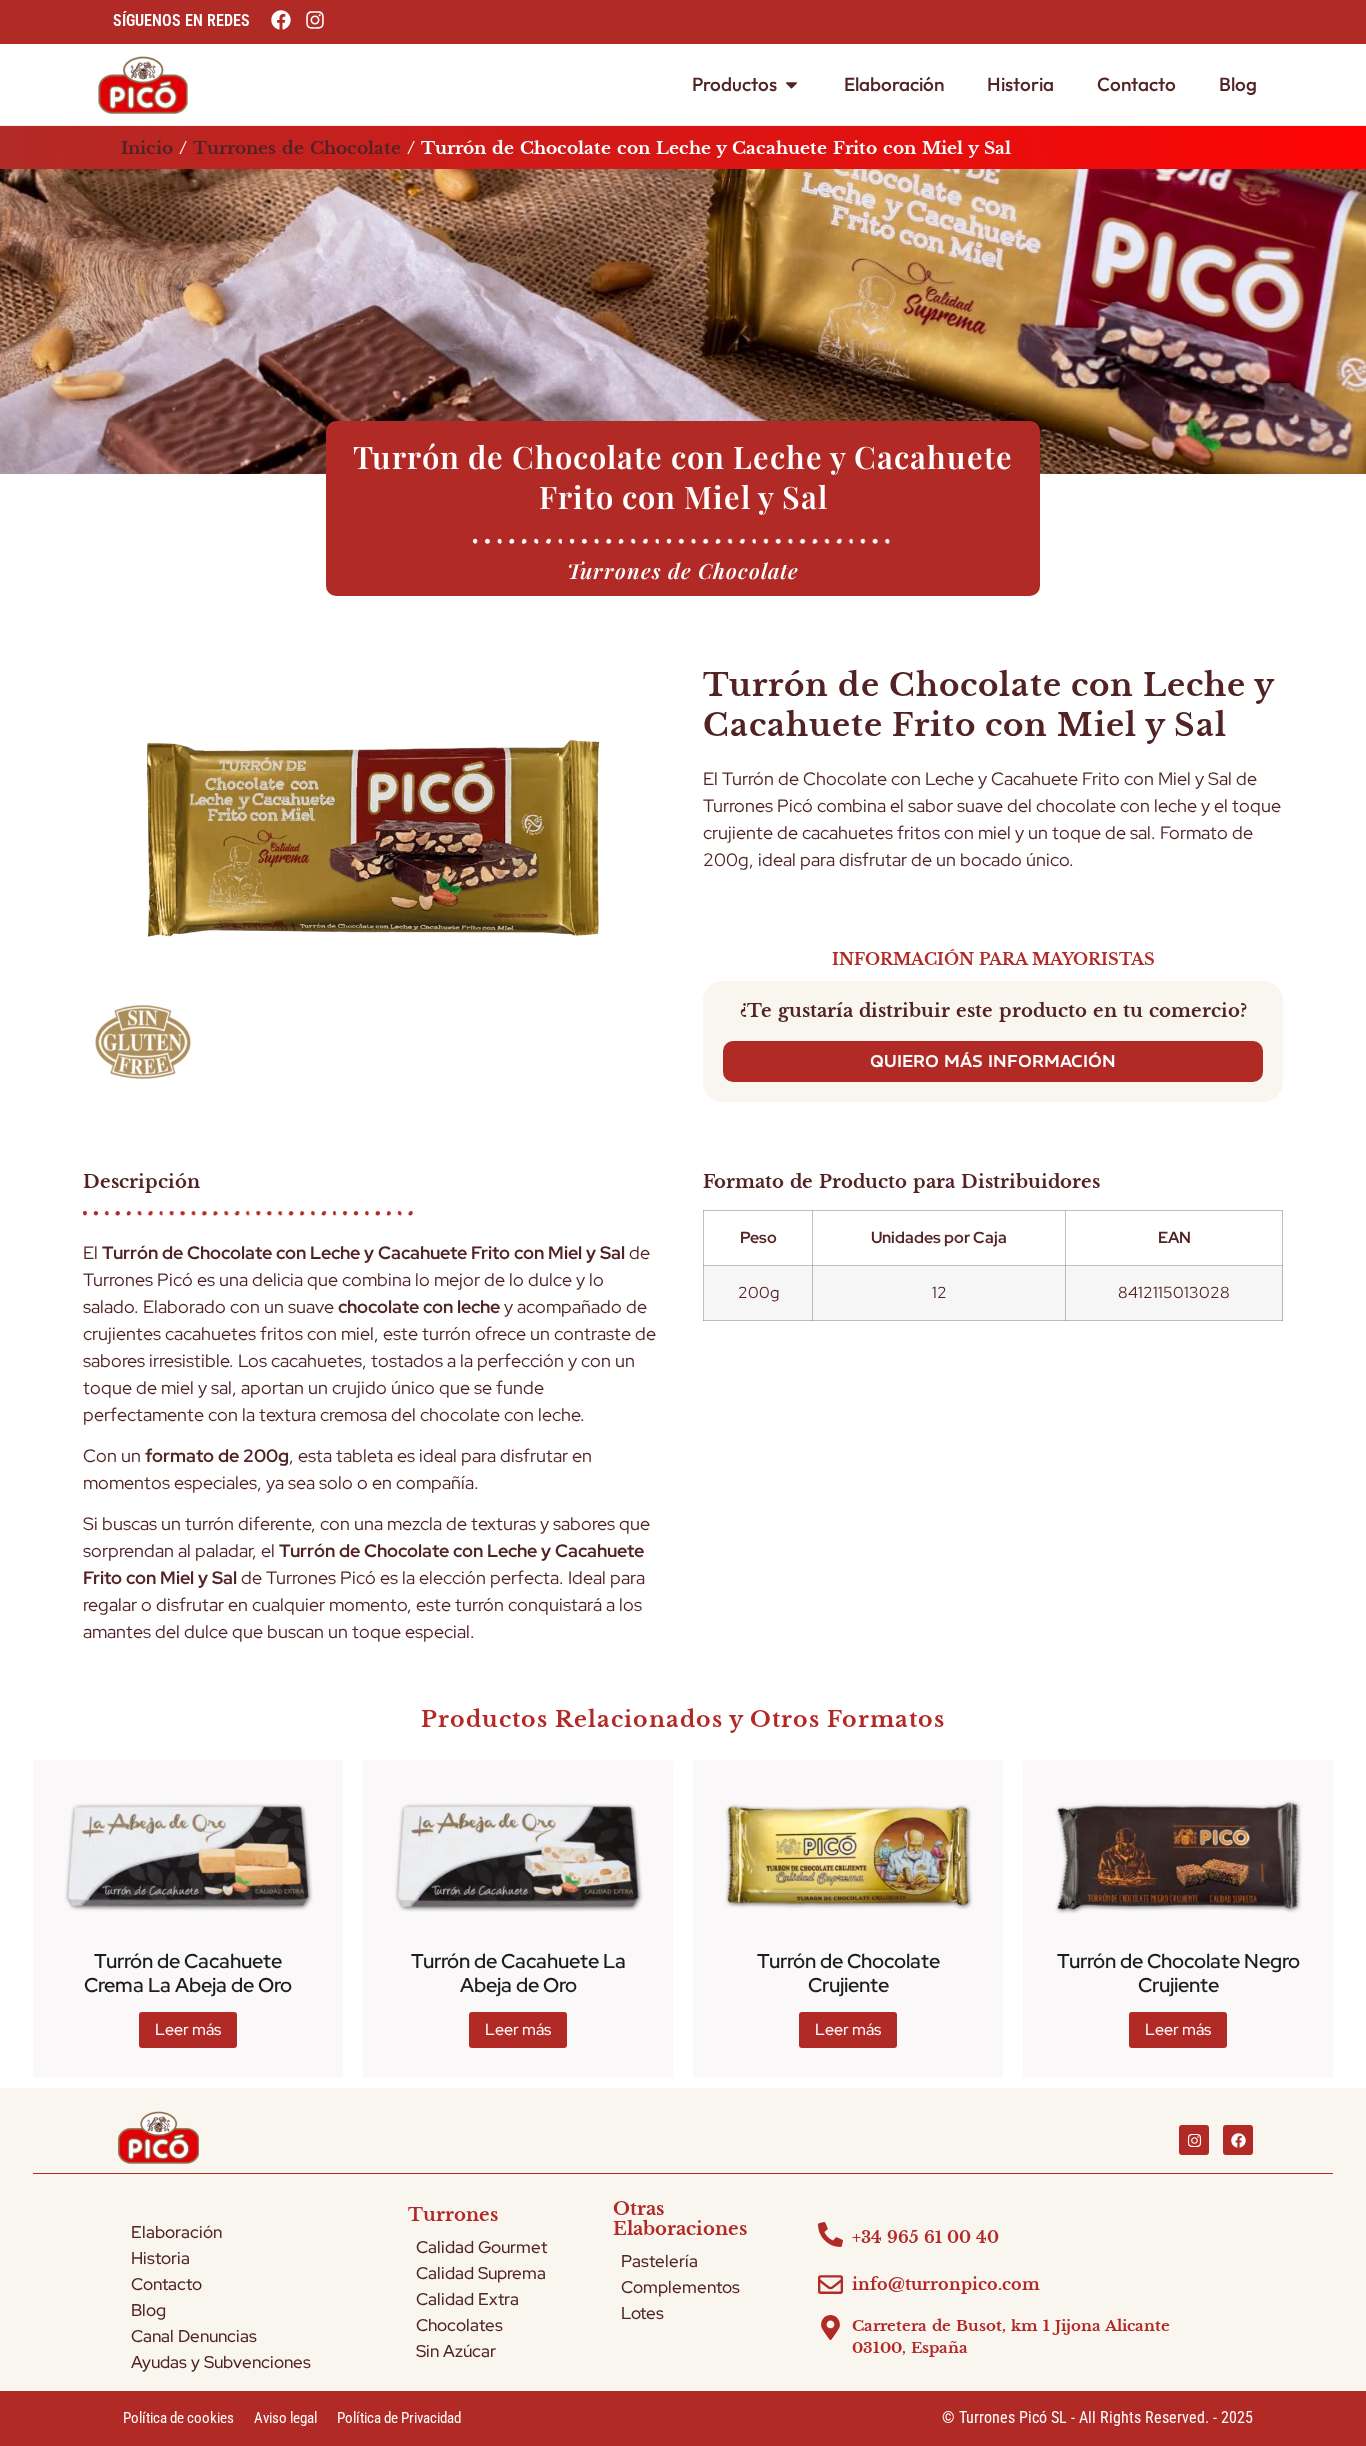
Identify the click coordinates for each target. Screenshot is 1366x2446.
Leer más (188, 2029)
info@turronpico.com (946, 2284)
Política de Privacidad (399, 2418)
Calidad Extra (467, 2299)
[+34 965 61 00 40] (830, 2234)
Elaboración (176, 2232)
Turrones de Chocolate (297, 148)
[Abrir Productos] (791, 84)
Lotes (642, 2313)
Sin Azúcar (456, 2351)
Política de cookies (178, 2418)
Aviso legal (285, 2418)
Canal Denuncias (194, 2336)
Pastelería (659, 2261)
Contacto (166, 2284)
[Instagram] (1194, 2140)
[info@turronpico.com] (830, 2284)
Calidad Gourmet (481, 2247)
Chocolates (459, 2325)
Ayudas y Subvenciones (221, 2362)
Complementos (680, 2287)
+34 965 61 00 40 (925, 2237)
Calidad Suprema (481, 2273)
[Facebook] (1238, 2140)
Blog (148, 2310)
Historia (160, 2258)
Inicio (147, 148)
